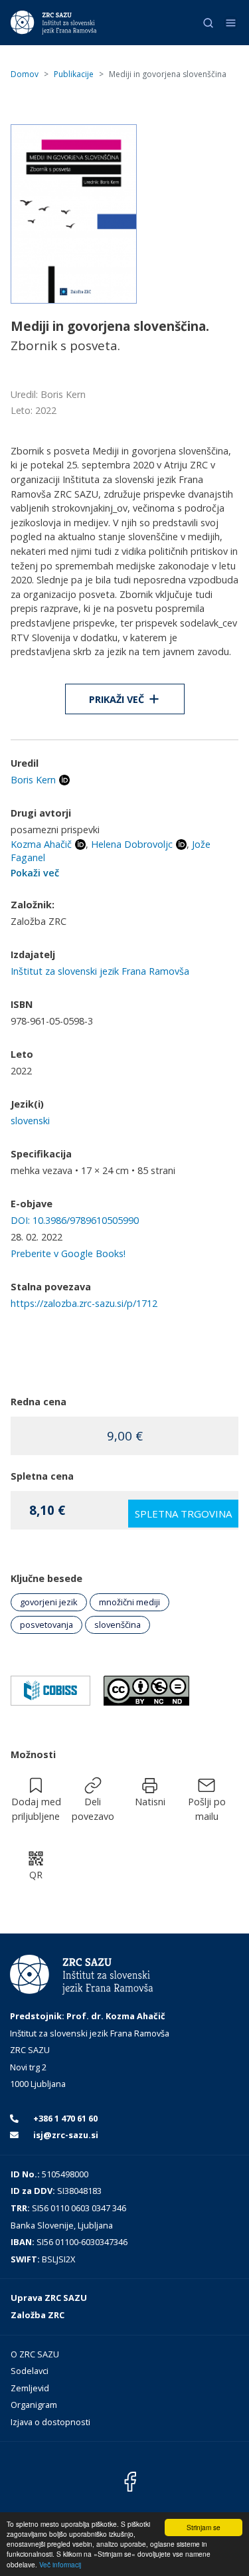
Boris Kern (33, 780)
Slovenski (30, 1121)
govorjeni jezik (49, 1602)
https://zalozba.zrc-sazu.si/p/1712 (84, 1303)
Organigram (34, 2405)
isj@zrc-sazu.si (65, 2135)
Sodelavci (30, 2371)
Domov (25, 74)
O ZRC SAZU (35, 2354)
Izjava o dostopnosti (50, 2422)
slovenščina (118, 1625)
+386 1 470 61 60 (64, 2118)
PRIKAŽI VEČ (117, 699)
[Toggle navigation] (231, 23)
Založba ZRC (38, 2315)
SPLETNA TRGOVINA (183, 1514)
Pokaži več (35, 873)
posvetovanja (46, 1625)
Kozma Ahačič (41, 844)
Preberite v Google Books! (68, 1253)
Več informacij (60, 2564)
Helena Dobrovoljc (132, 844)
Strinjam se (204, 2527)
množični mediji (129, 1602)
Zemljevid (30, 2388)
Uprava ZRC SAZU (49, 2298)
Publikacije (74, 74)
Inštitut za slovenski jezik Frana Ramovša (100, 971)
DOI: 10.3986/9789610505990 (75, 1220)
